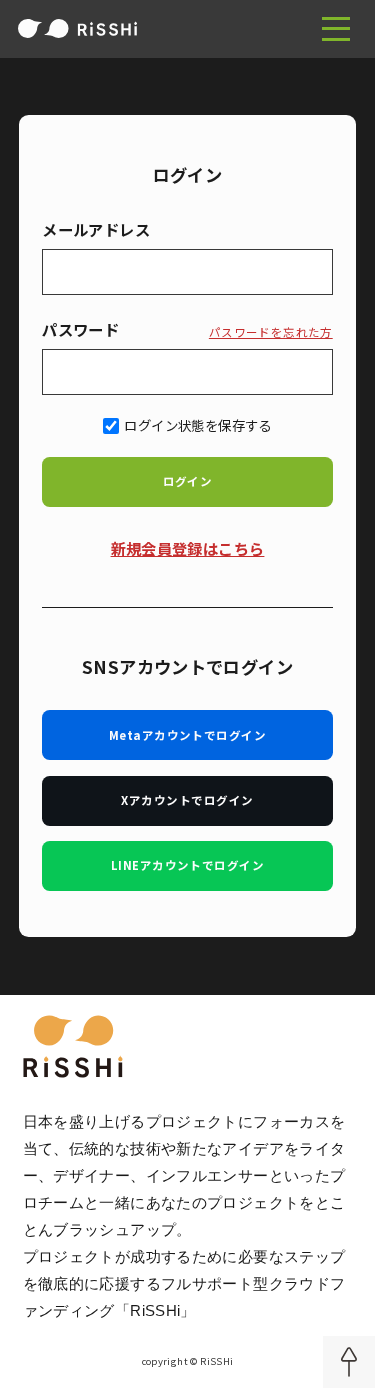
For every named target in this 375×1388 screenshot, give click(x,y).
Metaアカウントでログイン (187, 735)
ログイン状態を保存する (197, 425)
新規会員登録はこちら (188, 548)
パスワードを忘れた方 (271, 332)
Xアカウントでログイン (187, 800)
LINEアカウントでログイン (187, 865)
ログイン (188, 481)
